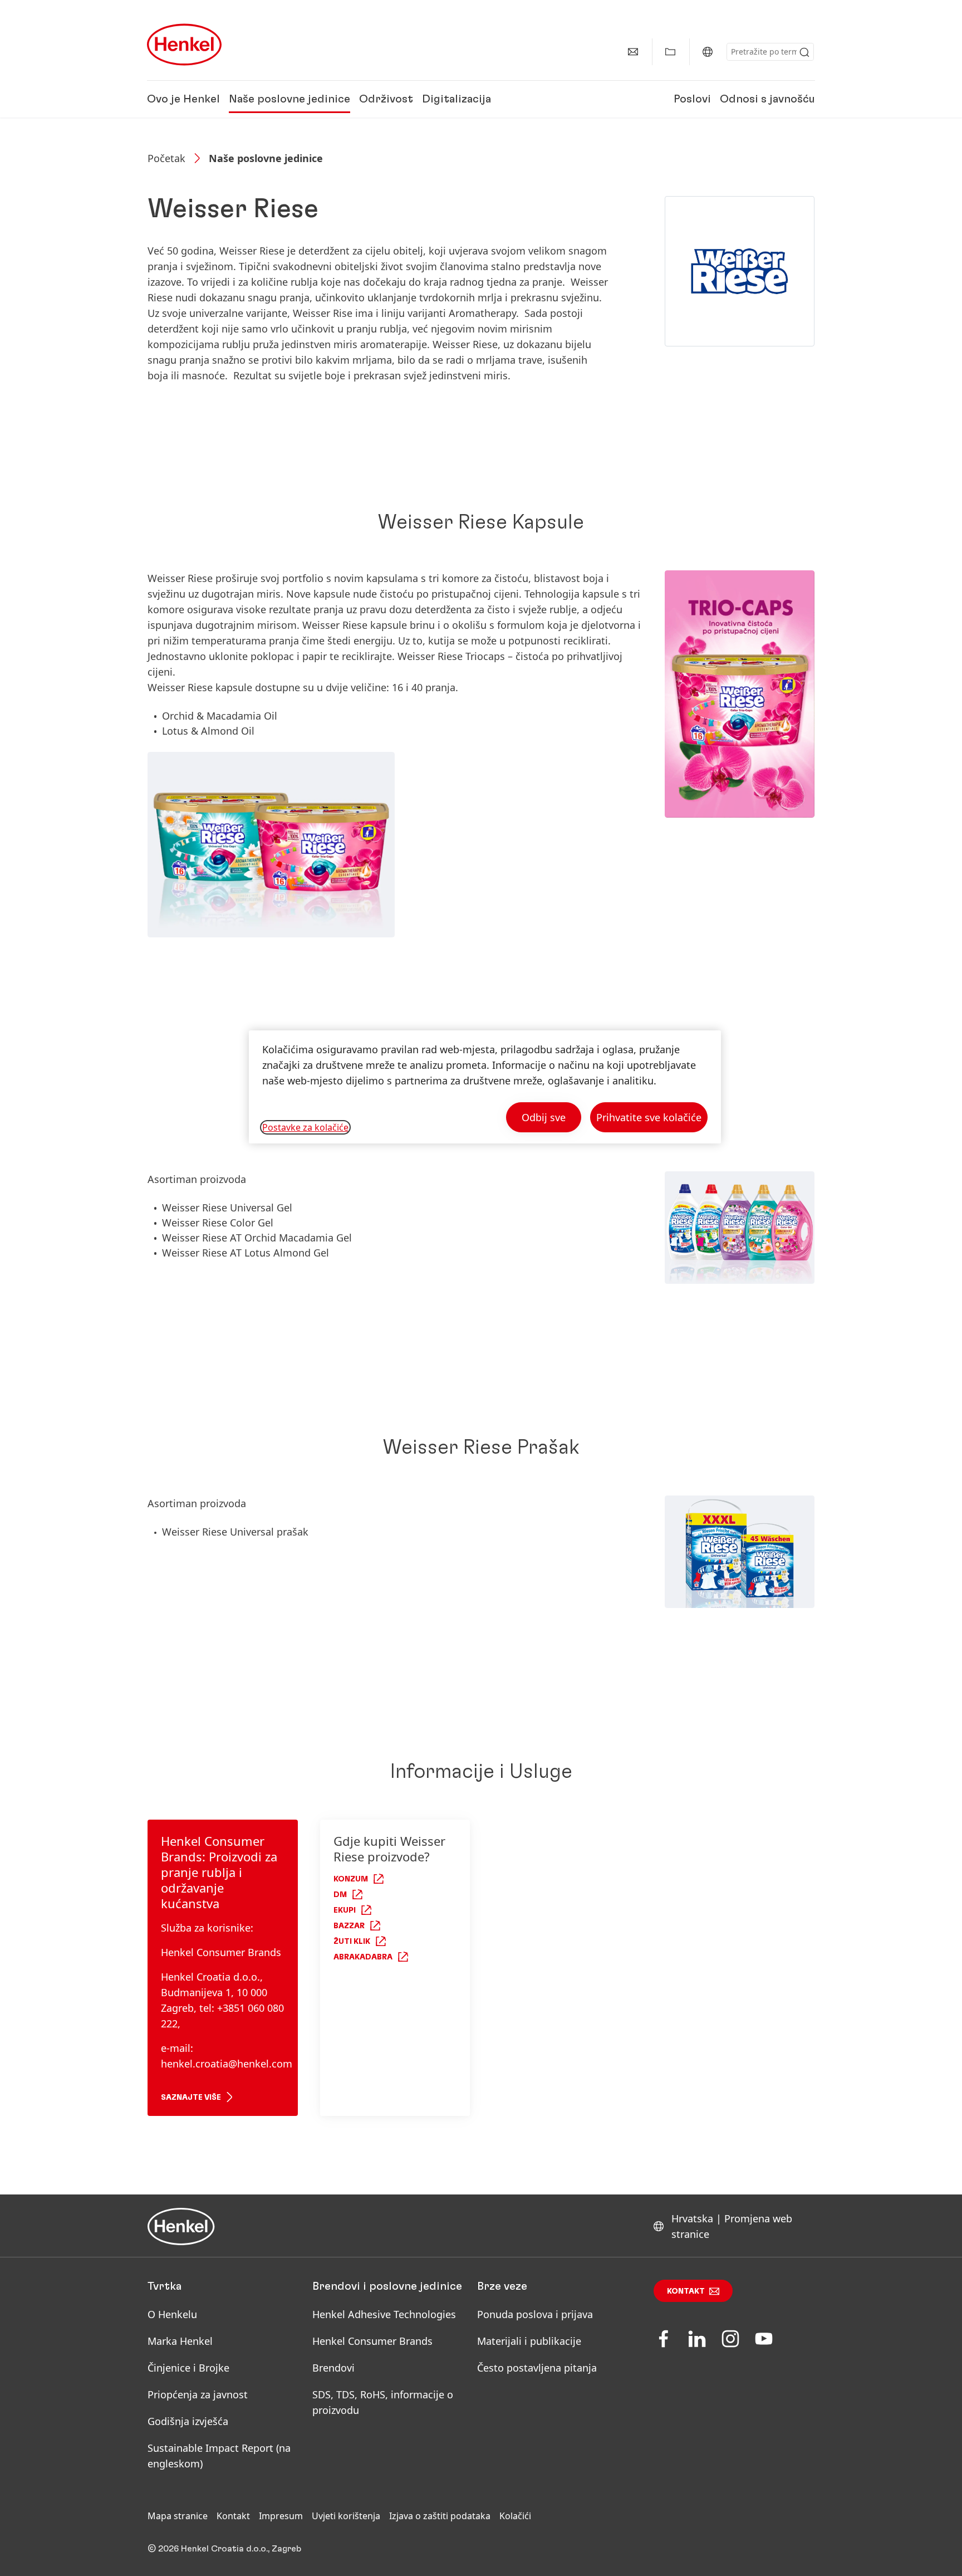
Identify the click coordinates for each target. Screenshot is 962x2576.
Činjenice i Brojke (188, 2368)
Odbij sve (544, 1117)
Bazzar (349, 1926)
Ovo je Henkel (183, 99)
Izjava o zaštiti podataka (440, 2516)
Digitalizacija (457, 99)
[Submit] (804, 52)
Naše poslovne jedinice (289, 99)
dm (340, 1895)
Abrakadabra (363, 1957)
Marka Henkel (180, 2341)
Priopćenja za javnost (199, 2394)
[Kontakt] (633, 52)
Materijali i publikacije (529, 2341)
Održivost (386, 99)
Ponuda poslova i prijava (535, 2314)
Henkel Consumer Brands (372, 2341)
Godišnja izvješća (188, 2421)
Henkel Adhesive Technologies (384, 2314)
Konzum (351, 1879)
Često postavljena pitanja (537, 2368)
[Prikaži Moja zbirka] (670, 52)
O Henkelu (172, 2314)
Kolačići (515, 2516)
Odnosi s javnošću (767, 99)
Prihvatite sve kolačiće (649, 1117)
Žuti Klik (352, 1942)
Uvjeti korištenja (346, 2516)
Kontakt (686, 2291)
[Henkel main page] (184, 45)
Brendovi (333, 2368)
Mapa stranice (178, 2516)
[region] (485, 1087)
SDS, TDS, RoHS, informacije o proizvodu (383, 2402)
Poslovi (692, 99)
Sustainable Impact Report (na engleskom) (219, 2456)
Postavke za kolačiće (305, 1127)
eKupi (345, 1910)
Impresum (281, 2516)
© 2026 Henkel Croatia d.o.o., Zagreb (224, 2549)
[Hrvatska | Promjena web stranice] (708, 52)
